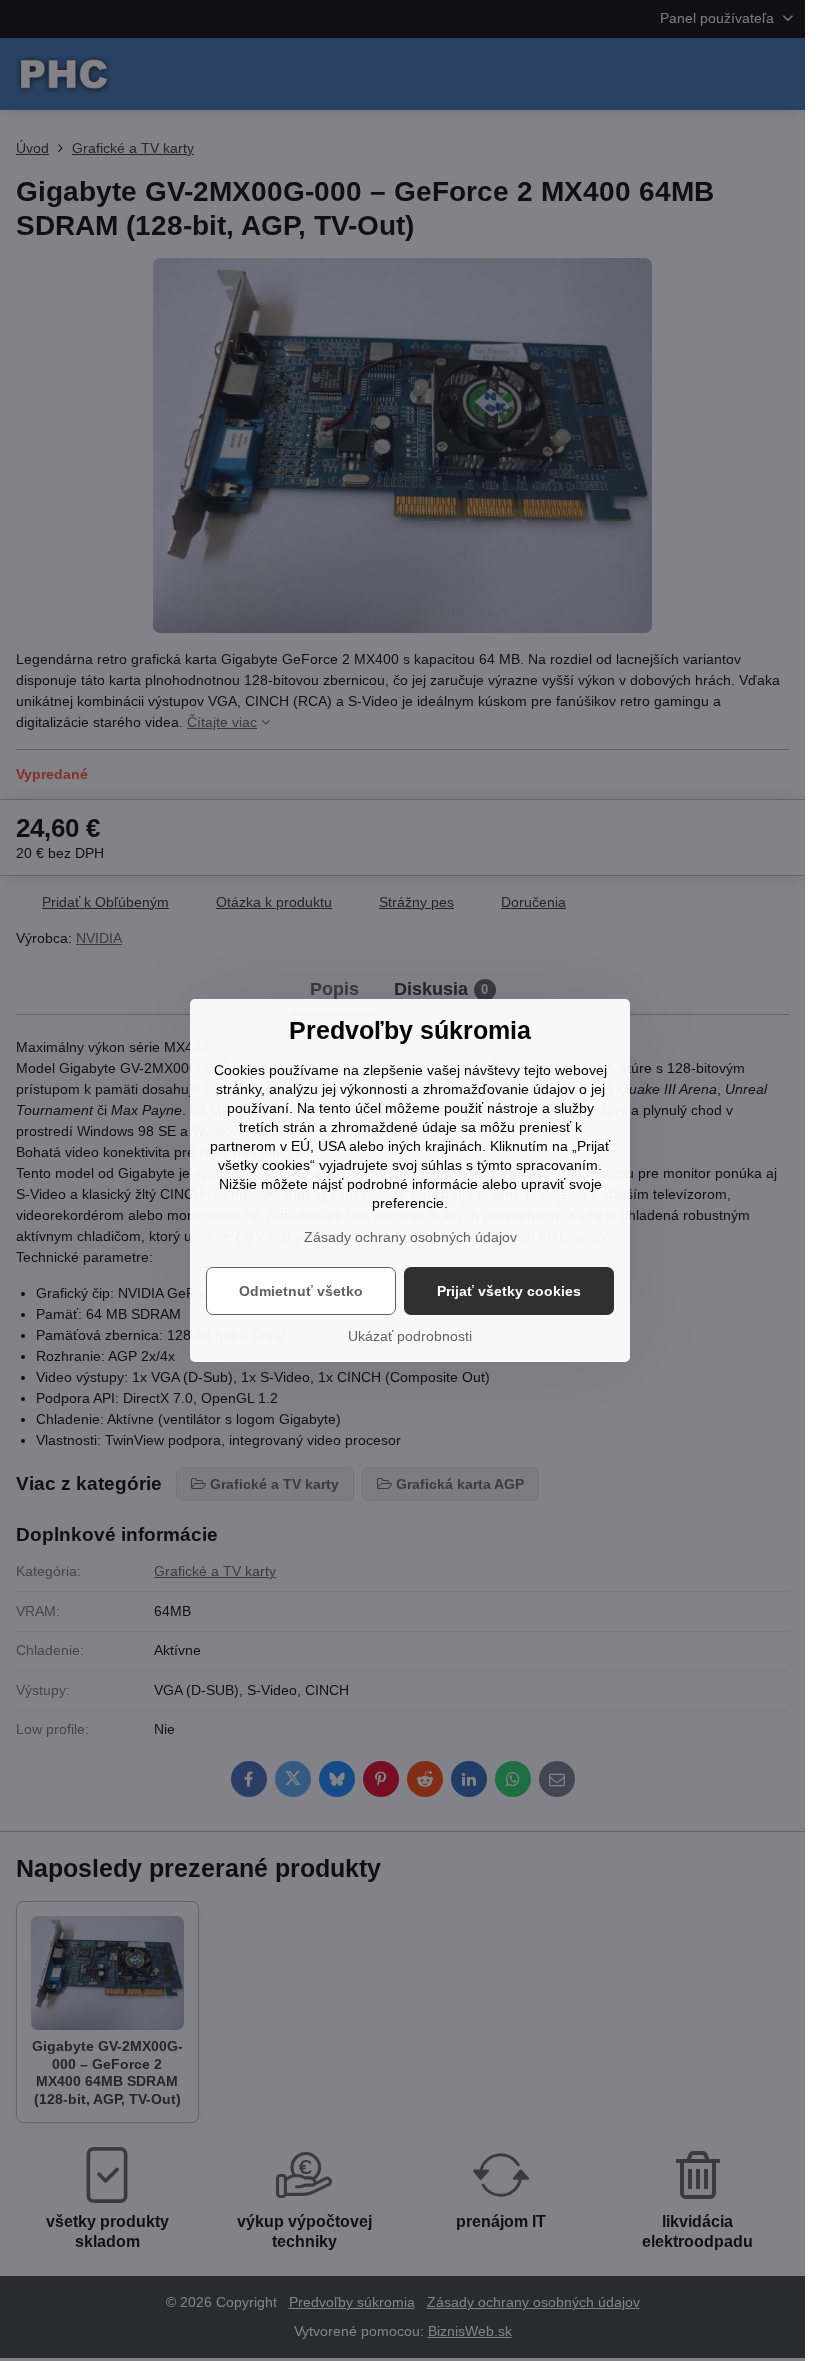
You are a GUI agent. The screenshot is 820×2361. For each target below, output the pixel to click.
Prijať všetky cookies (509, 1291)
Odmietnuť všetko (301, 1291)
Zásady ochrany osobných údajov (410, 1237)
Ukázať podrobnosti (410, 1336)
